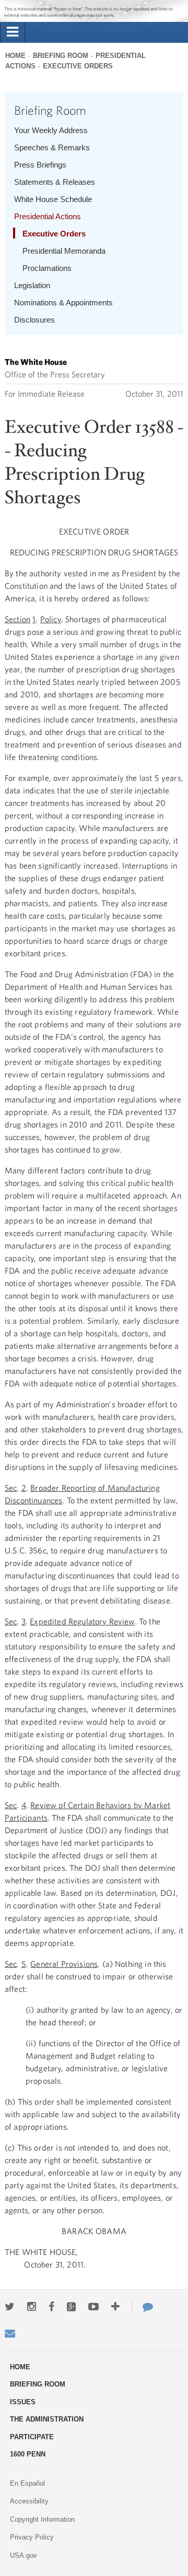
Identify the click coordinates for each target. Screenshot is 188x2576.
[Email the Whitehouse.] (10, 2333)
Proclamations (47, 268)
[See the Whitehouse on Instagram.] (32, 2307)
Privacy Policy (32, 2537)
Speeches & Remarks (52, 147)
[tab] (13, 32)
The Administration (47, 2419)
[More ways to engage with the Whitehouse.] (115, 2307)
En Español (27, 2483)
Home (15, 56)
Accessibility (29, 2501)
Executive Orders (78, 66)
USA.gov (23, 2555)
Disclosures (34, 320)
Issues (23, 2402)
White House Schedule (53, 199)
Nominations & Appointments (63, 302)
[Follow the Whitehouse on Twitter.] (10, 2307)
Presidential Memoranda (64, 251)
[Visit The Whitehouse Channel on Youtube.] (93, 2307)
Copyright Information (42, 2519)
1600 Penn (28, 2454)
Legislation (32, 285)
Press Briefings (40, 165)
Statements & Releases (55, 182)
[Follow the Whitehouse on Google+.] (71, 2307)
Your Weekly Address (51, 130)
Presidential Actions (48, 216)
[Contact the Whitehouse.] (143, 2307)
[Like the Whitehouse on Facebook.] (51, 2307)
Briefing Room (61, 56)
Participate (32, 2437)
